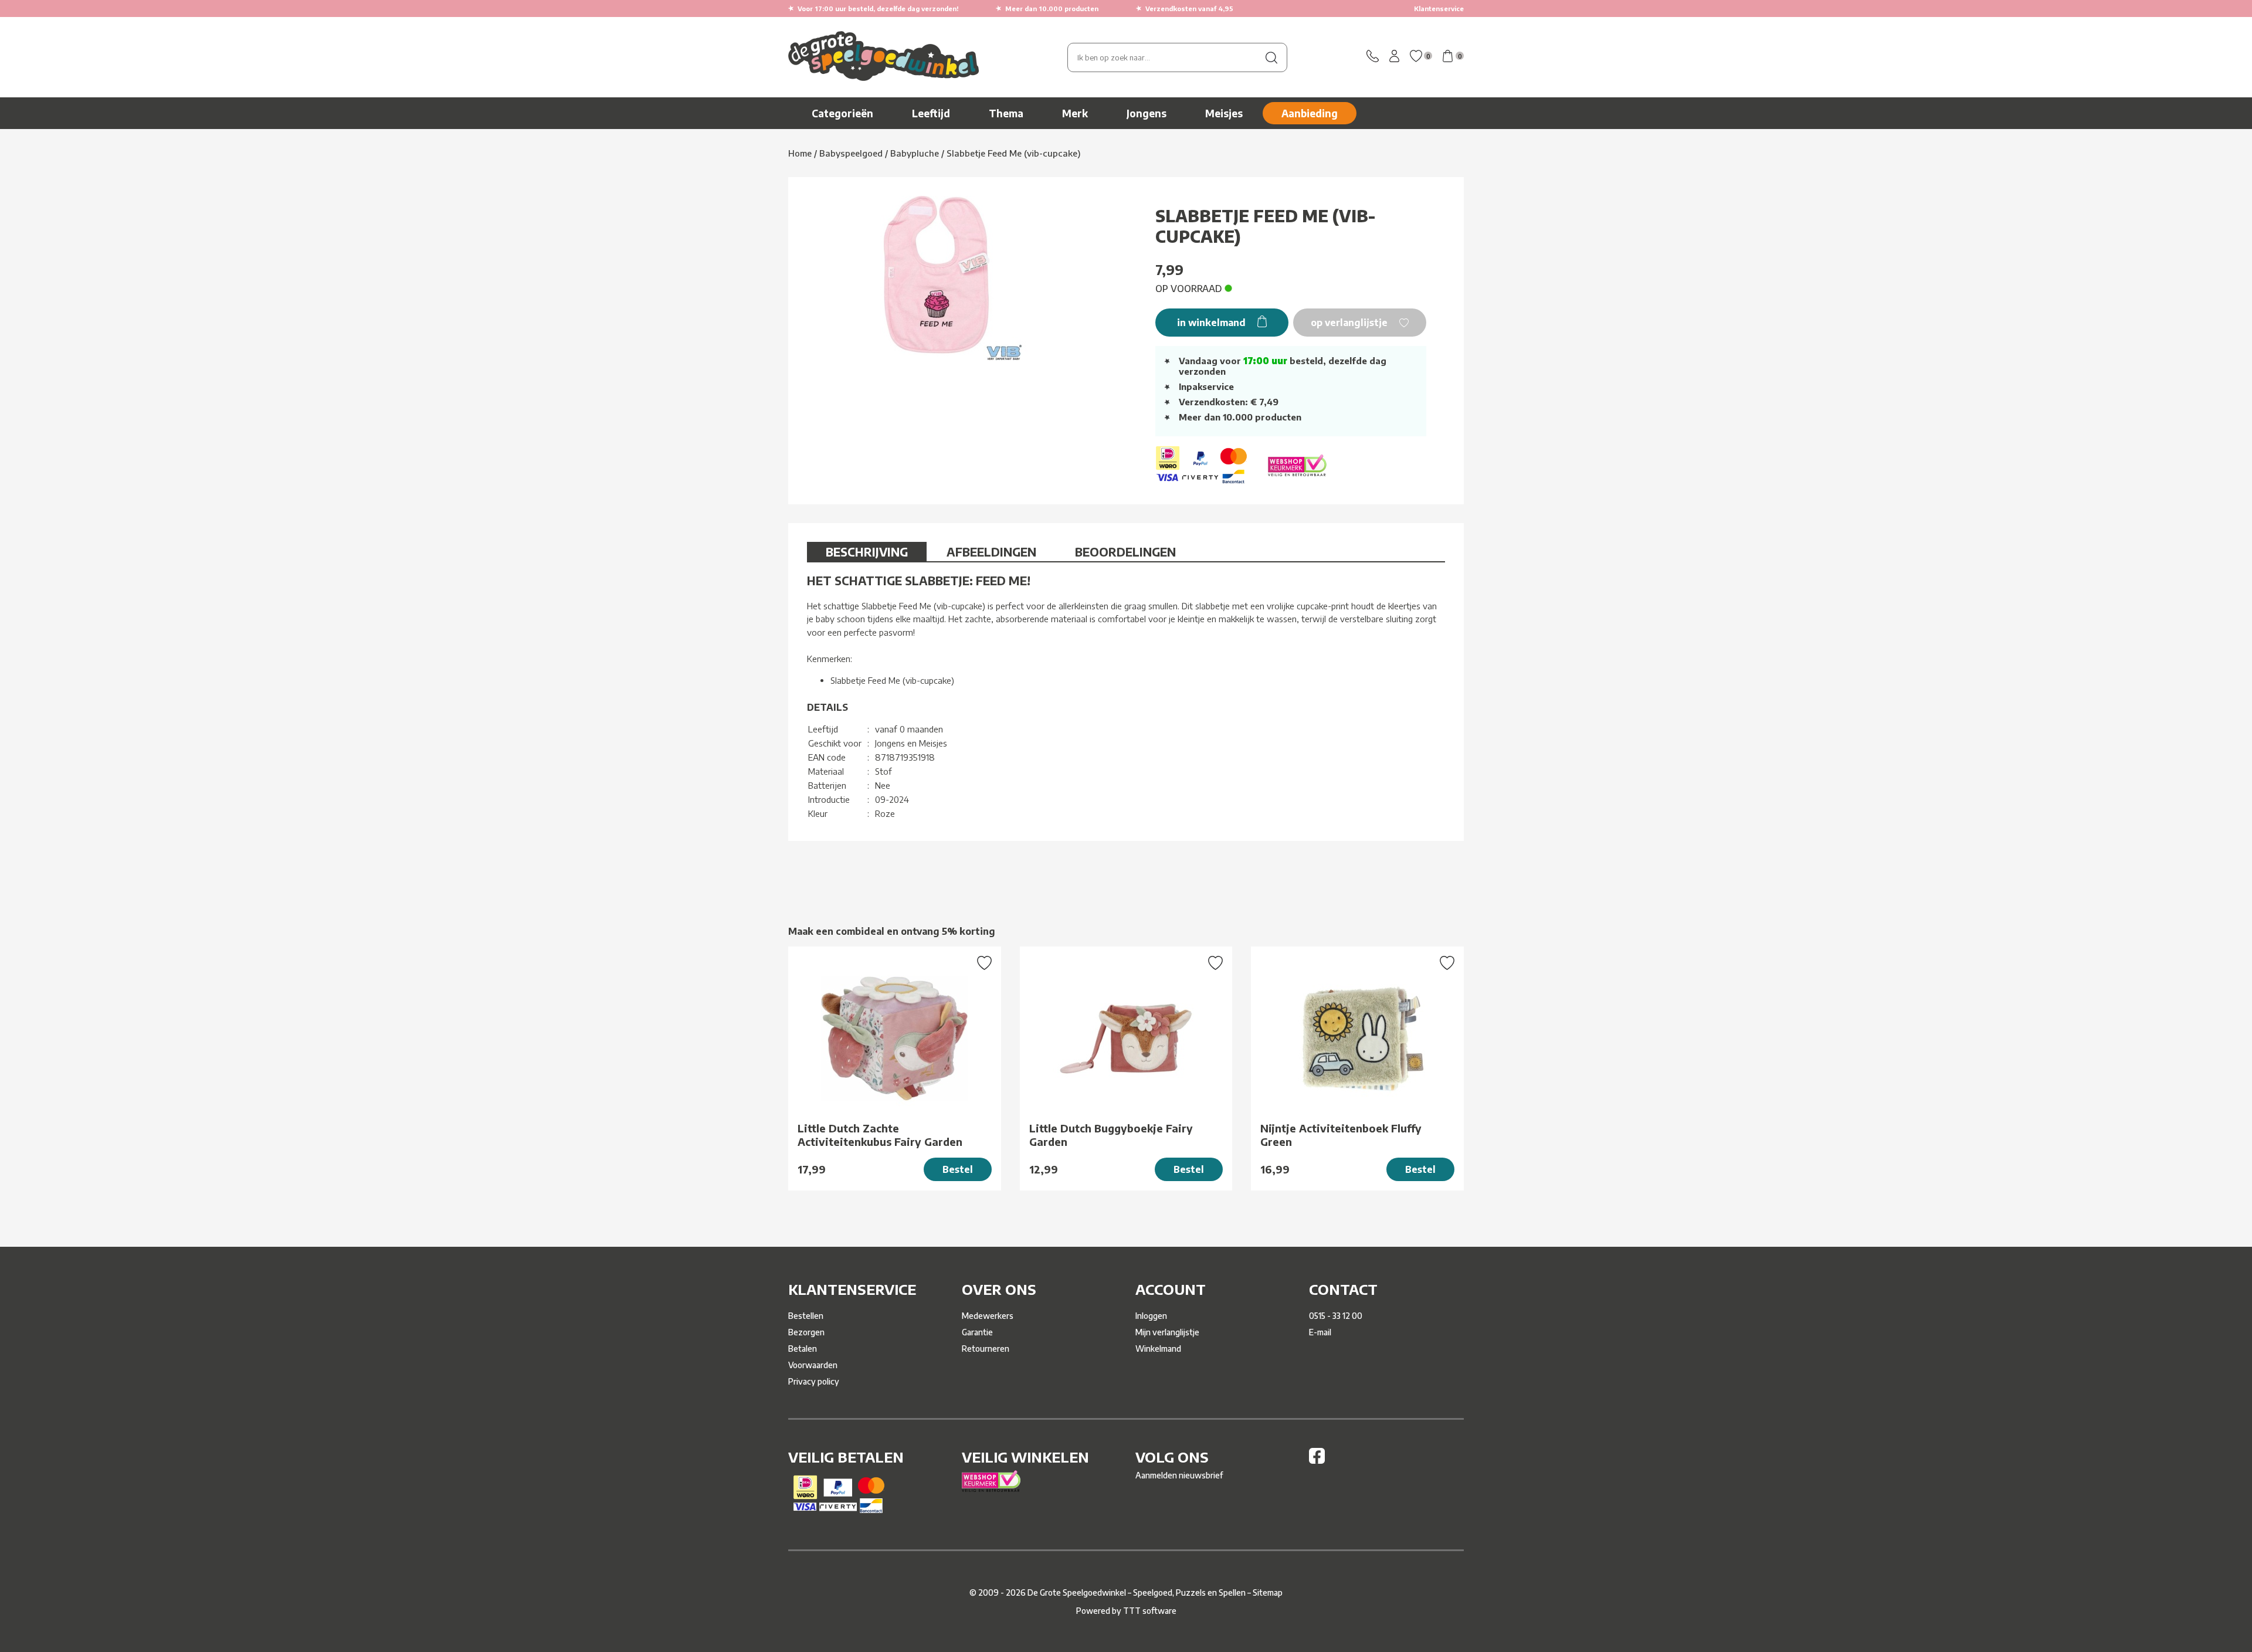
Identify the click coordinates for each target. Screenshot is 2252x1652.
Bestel (958, 1169)
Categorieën (842, 113)
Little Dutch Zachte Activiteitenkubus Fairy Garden (880, 1135)
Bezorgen (806, 1332)
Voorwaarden (813, 1365)
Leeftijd (931, 113)
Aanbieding (1310, 113)
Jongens (1147, 113)
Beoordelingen (1125, 552)
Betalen (803, 1349)
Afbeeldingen (991, 552)
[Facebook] (1317, 1461)
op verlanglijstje (1350, 323)
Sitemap (1268, 1592)
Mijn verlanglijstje (1167, 1332)
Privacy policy (814, 1381)
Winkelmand (1158, 1349)
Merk (1075, 113)
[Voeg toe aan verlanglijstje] (984, 964)
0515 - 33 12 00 (1336, 1316)
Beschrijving (867, 552)
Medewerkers (988, 1316)
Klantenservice (1439, 9)
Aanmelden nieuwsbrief (1179, 1475)
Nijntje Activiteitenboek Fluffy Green (1341, 1135)
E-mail (1320, 1332)
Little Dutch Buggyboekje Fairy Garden (1111, 1135)
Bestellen (806, 1316)
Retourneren (986, 1349)
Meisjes (1224, 113)
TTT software (1150, 1611)
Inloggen (1151, 1316)
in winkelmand (1213, 323)
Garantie (977, 1332)
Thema (1006, 113)
